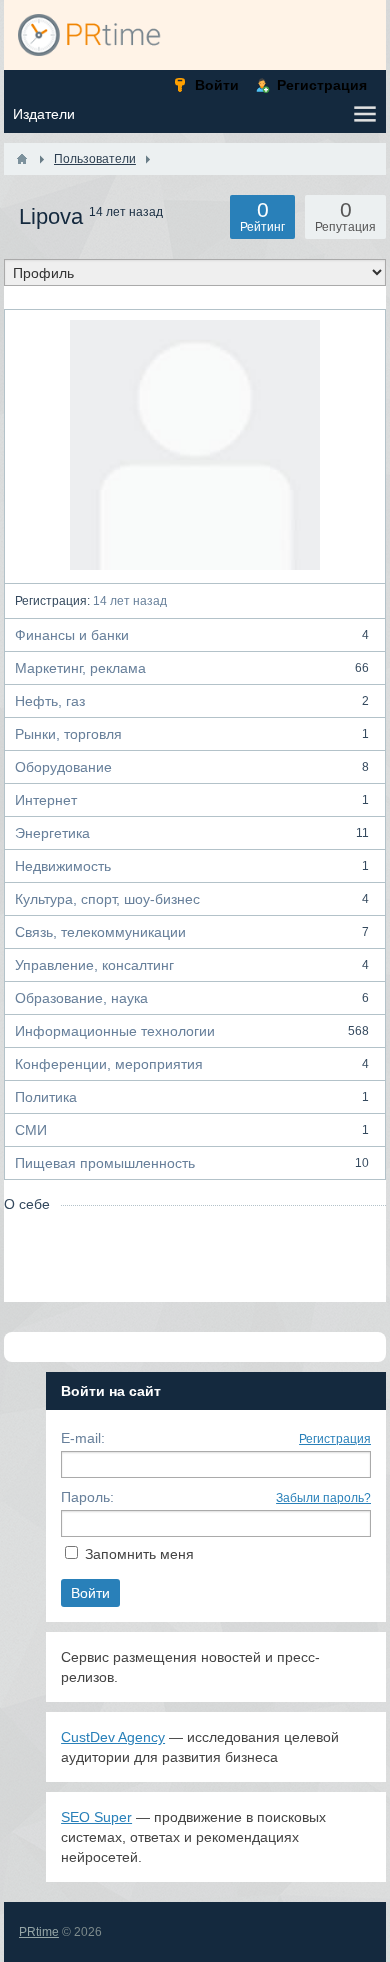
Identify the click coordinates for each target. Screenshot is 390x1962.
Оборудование (192, 767)
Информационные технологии (192, 1031)
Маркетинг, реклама (192, 668)
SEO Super (96, 1817)
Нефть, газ (192, 701)
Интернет (192, 800)
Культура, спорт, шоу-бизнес (192, 899)
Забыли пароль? (323, 1498)
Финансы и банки (192, 635)
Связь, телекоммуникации (192, 932)
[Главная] (22, 159)
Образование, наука (192, 998)
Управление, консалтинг (192, 965)
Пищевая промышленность (192, 1163)
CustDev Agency (113, 1737)
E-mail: (83, 1438)
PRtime (39, 1932)
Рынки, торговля (192, 734)
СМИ (192, 1130)
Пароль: (87, 1497)
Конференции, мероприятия (192, 1064)
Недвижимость (192, 866)
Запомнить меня (139, 1554)
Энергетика (192, 833)
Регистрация (335, 1439)
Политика (192, 1097)
